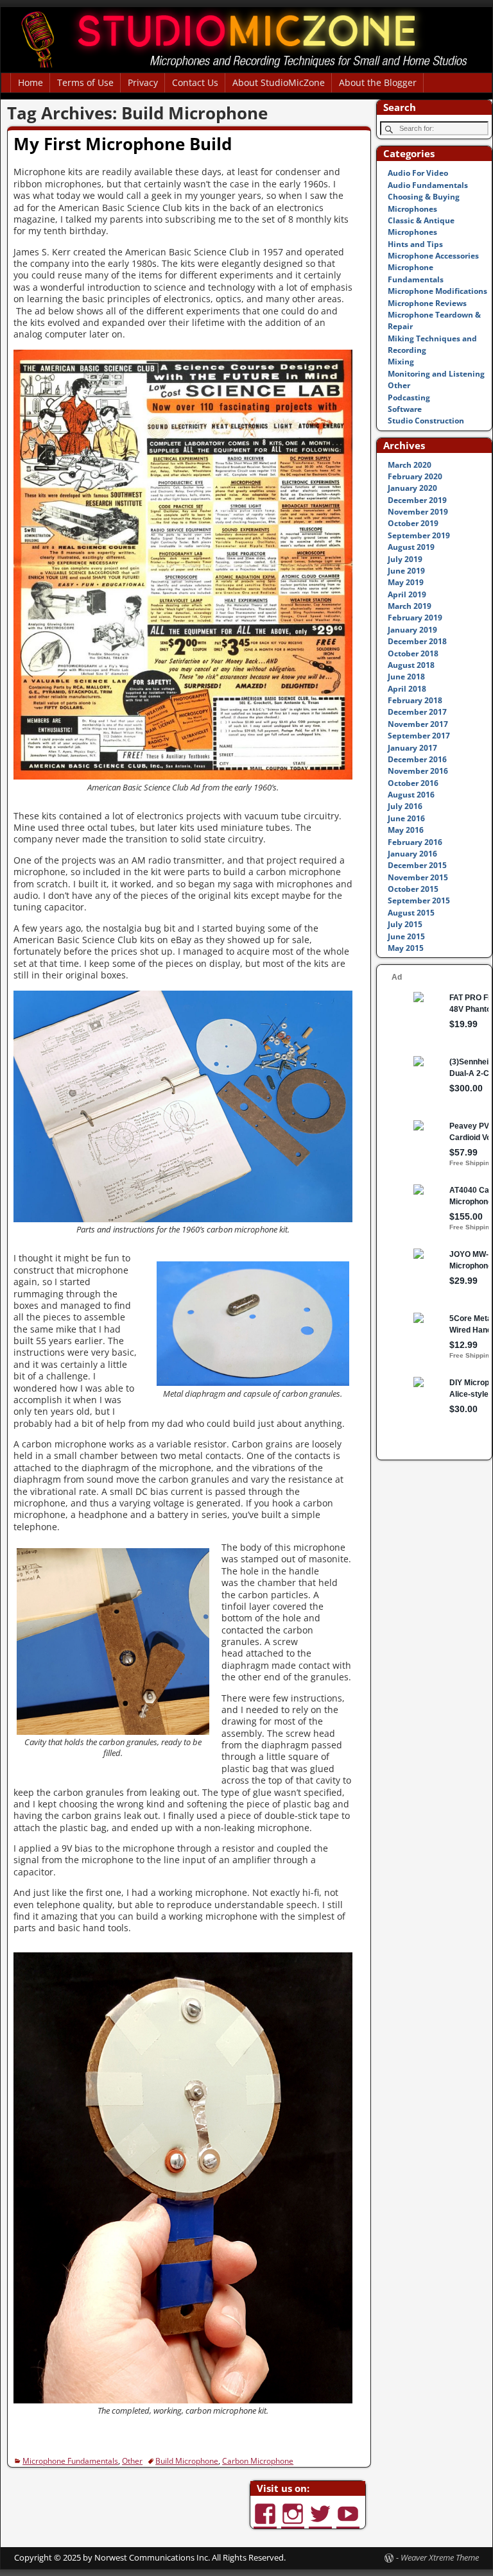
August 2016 (411, 795)
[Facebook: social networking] (266, 2508)
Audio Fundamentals (428, 185)
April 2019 (407, 594)
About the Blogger (378, 82)
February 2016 (415, 842)
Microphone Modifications (437, 291)
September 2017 (419, 736)
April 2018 (407, 689)
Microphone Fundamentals (70, 2461)
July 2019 (405, 559)
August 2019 (411, 547)
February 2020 (415, 476)
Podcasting (409, 397)
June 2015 (406, 936)
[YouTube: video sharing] (349, 2508)
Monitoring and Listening (436, 374)
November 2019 (418, 512)
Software (405, 409)
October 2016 (413, 783)
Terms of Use (85, 82)
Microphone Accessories (433, 256)
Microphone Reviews (427, 303)
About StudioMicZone (279, 82)
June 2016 (406, 818)
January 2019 (412, 630)
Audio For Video (418, 173)
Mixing (401, 362)
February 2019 (415, 618)
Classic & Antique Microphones (421, 226)
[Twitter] (322, 2508)
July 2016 (405, 806)
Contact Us (195, 82)
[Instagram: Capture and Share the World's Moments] (294, 2508)
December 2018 (417, 641)
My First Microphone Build (123, 144)
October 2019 (413, 523)
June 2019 (406, 571)
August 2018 (411, 665)
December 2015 (417, 865)
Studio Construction (426, 421)
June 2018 (406, 677)
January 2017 (412, 748)
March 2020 (410, 465)
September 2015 (419, 900)
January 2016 (412, 854)
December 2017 (417, 712)
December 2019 (417, 500)
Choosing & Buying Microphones (424, 202)
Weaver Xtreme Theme (440, 2557)
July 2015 (405, 924)
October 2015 (413, 889)
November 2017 (418, 724)
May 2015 (406, 948)
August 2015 (411, 913)
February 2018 (415, 700)
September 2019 (419, 535)
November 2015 (418, 877)
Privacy (143, 82)
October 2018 (413, 653)
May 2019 (406, 582)
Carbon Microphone (258, 2461)
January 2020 (412, 488)
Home (30, 82)
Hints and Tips (415, 244)
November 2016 (418, 771)
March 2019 (410, 606)
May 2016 (406, 830)
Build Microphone (187, 2461)
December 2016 (417, 759)
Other (132, 2461)
